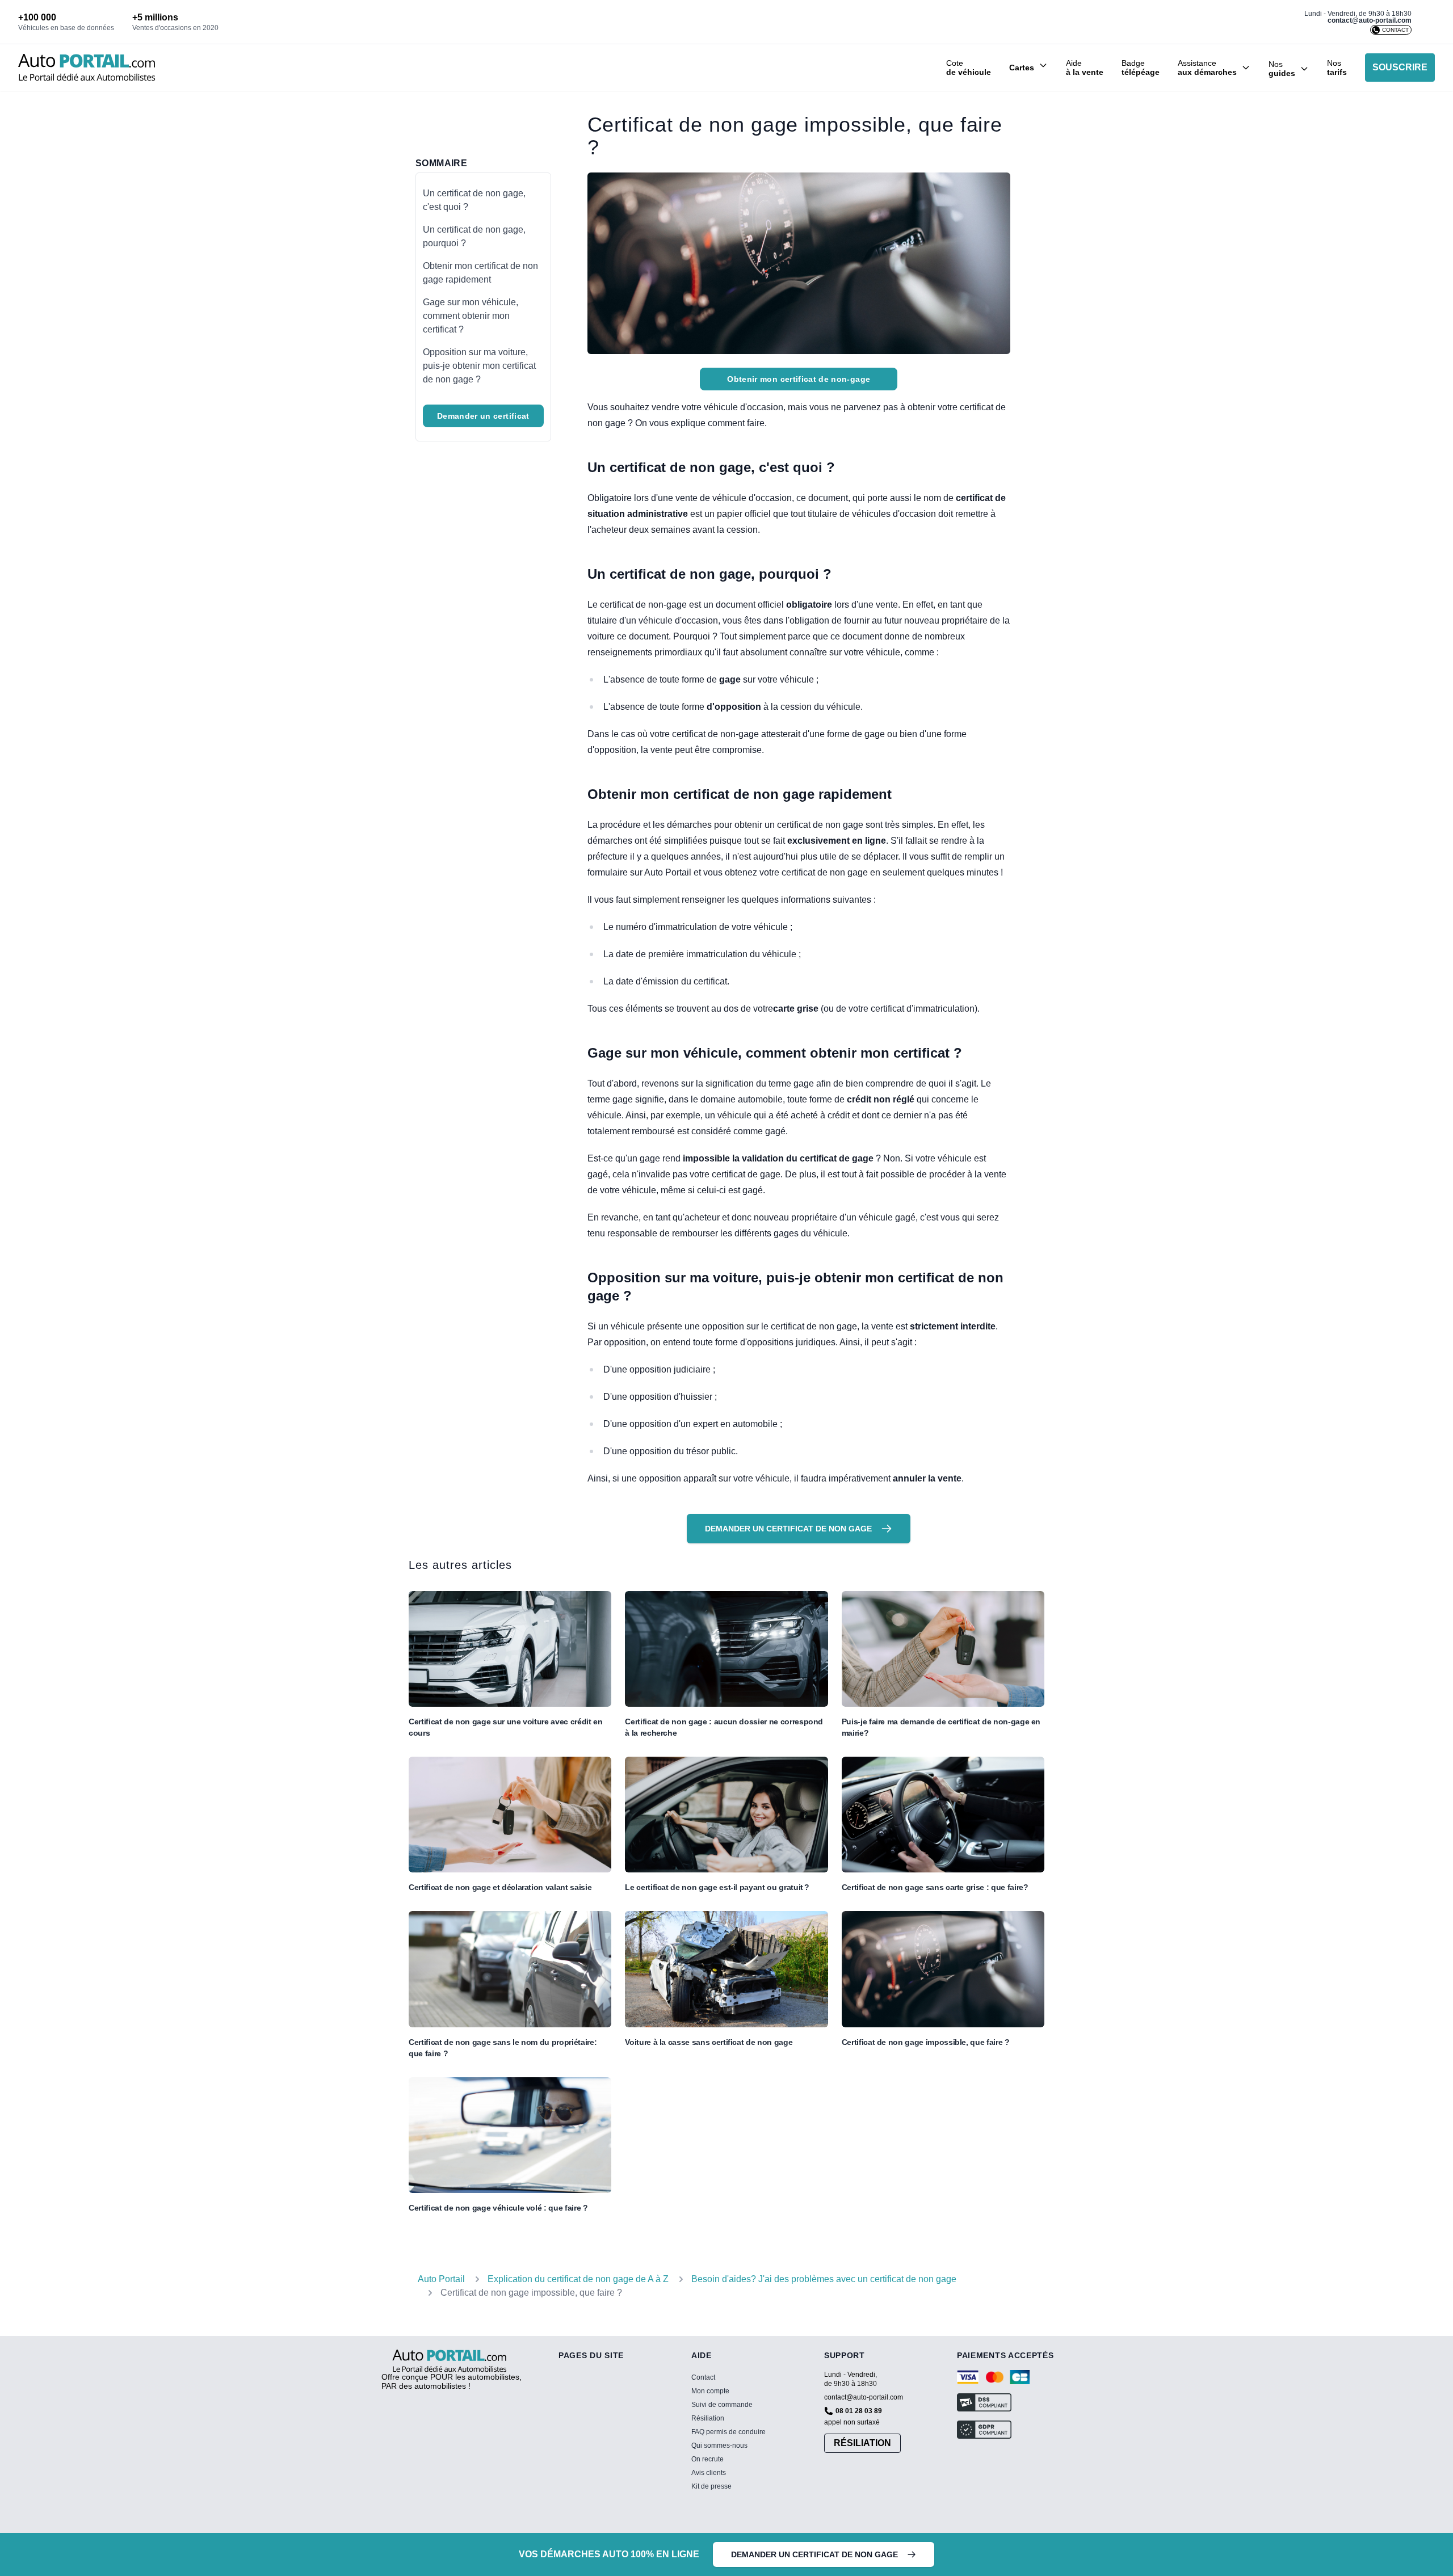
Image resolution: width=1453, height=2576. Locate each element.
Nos (1337, 68)
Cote (969, 68)
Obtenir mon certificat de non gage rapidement (480, 273)
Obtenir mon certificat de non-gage (799, 379)
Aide (1085, 68)
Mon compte (710, 2391)
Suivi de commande (722, 2405)
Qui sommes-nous (719, 2445)
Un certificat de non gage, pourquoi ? (474, 236)
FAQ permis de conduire (728, 2432)
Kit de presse (711, 2486)
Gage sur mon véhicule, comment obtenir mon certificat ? (471, 316)
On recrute (707, 2459)
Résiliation (708, 2418)
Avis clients (709, 2473)
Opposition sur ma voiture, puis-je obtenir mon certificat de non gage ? (479, 366)
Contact (703, 2377)
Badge (1141, 68)
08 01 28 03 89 (859, 2411)
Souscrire (1400, 67)
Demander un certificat (483, 416)
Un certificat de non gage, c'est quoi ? (474, 200)
